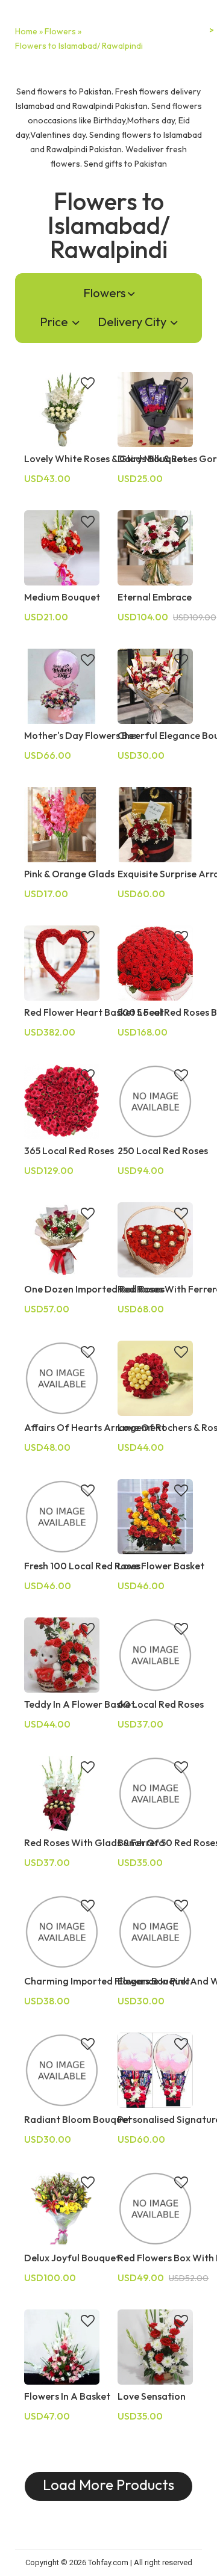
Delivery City (133, 322)
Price (55, 322)
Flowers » (63, 31)
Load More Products (108, 2485)
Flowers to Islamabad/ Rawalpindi (79, 46)
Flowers (105, 293)
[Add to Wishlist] (88, 385)
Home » (29, 31)
